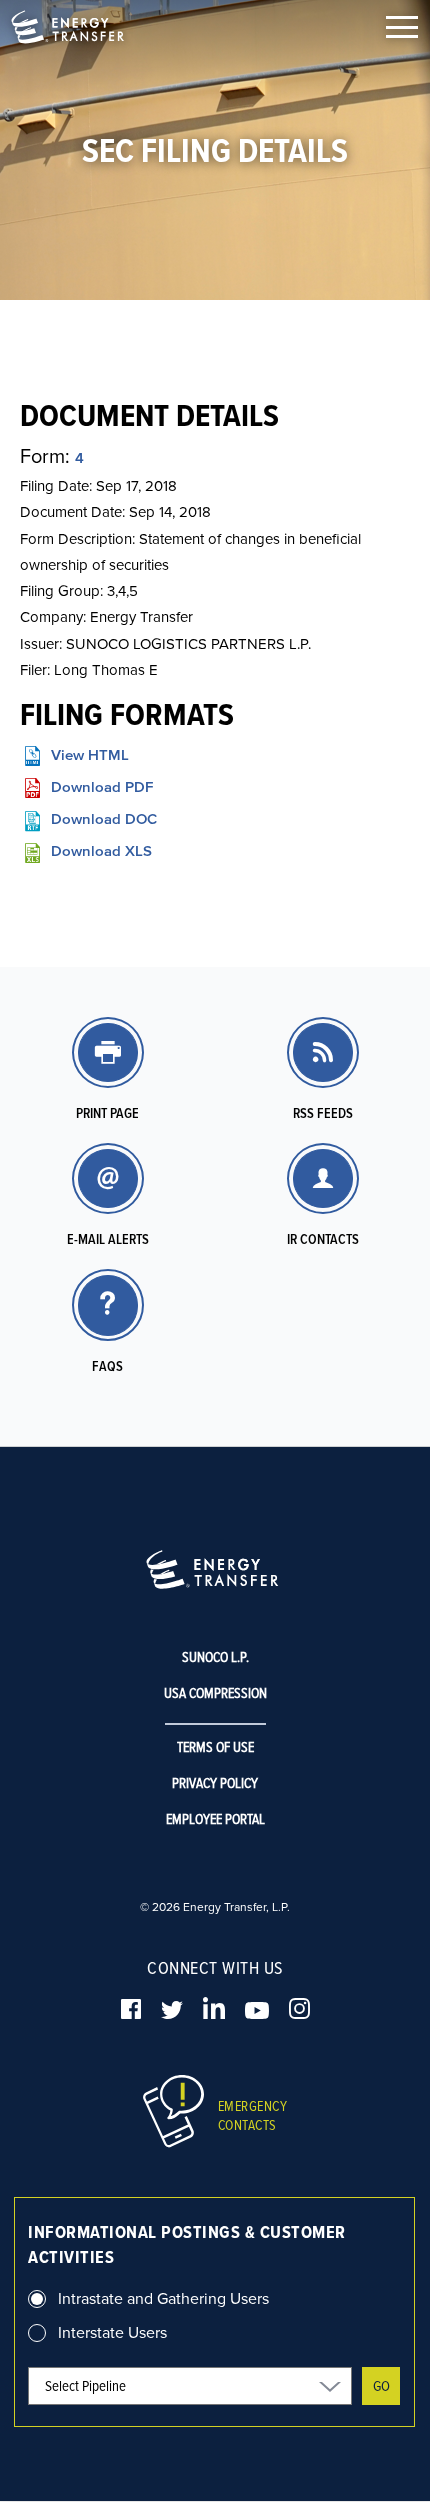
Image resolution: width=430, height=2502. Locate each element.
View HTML (90, 754)
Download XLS (101, 850)
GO (381, 2385)
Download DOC (104, 818)
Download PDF (102, 786)
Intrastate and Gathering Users (163, 2298)
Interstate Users (112, 2332)
